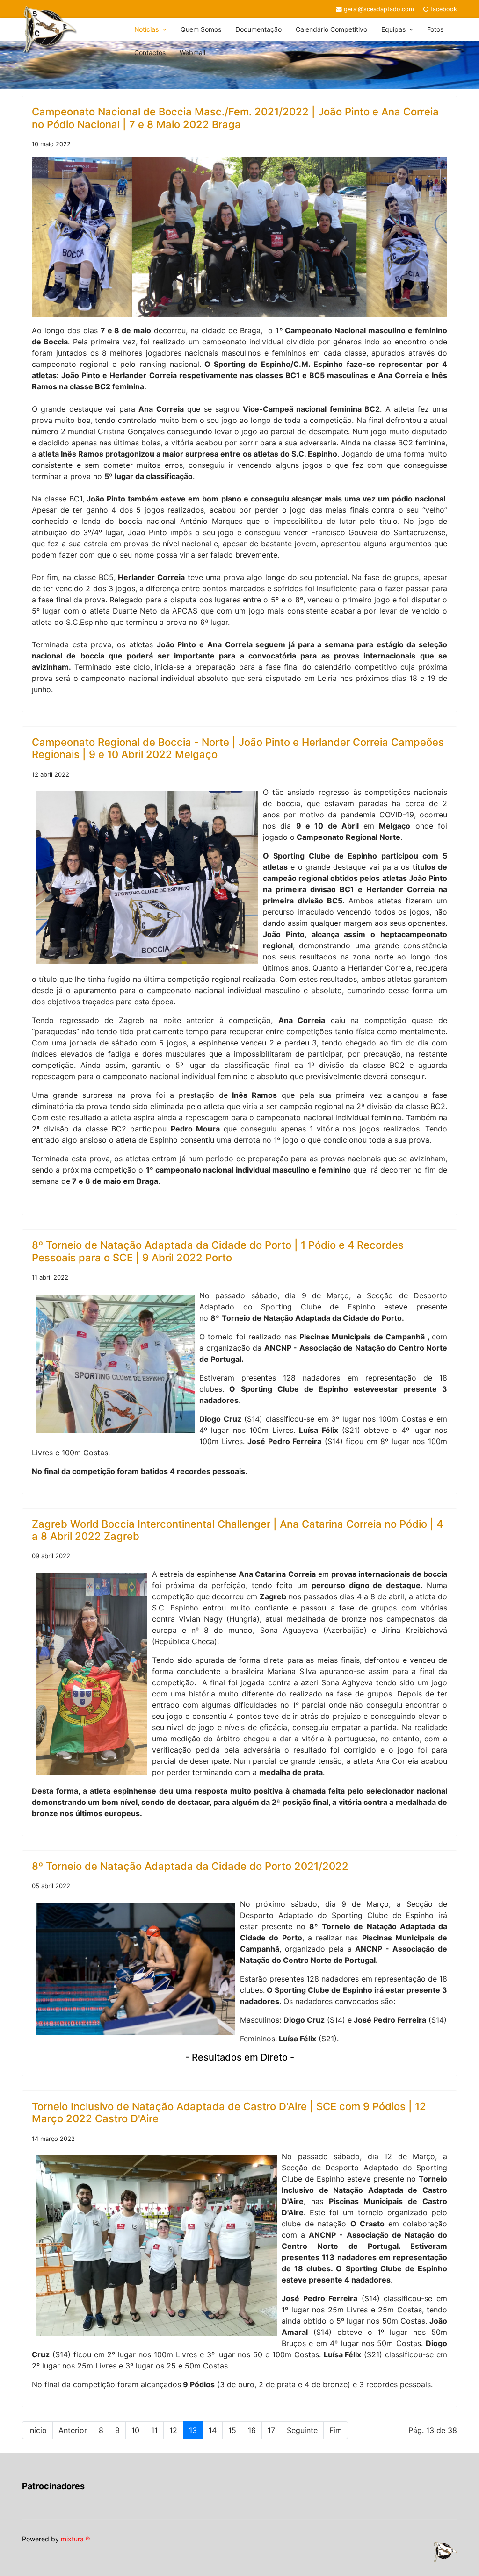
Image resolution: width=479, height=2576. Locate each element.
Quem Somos (201, 29)
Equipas (393, 29)
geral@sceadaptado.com (379, 9)
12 (173, 2430)
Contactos (150, 53)
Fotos (435, 29)
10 (135, 2430)
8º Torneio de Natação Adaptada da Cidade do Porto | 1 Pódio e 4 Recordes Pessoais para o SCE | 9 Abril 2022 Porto (218, 1251)
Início (37, 2430)
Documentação (258, 29)
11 (154, 2430)
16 (252, 2430)
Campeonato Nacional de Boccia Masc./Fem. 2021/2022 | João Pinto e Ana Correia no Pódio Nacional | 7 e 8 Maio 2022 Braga (235, 118)
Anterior (73, 2430)
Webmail (192, 53)
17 (271, 2430)
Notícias (147, 29)
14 (213, 2430)
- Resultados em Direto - (240, 2057)
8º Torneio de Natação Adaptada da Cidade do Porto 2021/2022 (190, 1866)
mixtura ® (75, 2539)
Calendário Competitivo (331, 29)
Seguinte (302, 2430)
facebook (444, 9)
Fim (336, 2430)
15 (232, 2430)
